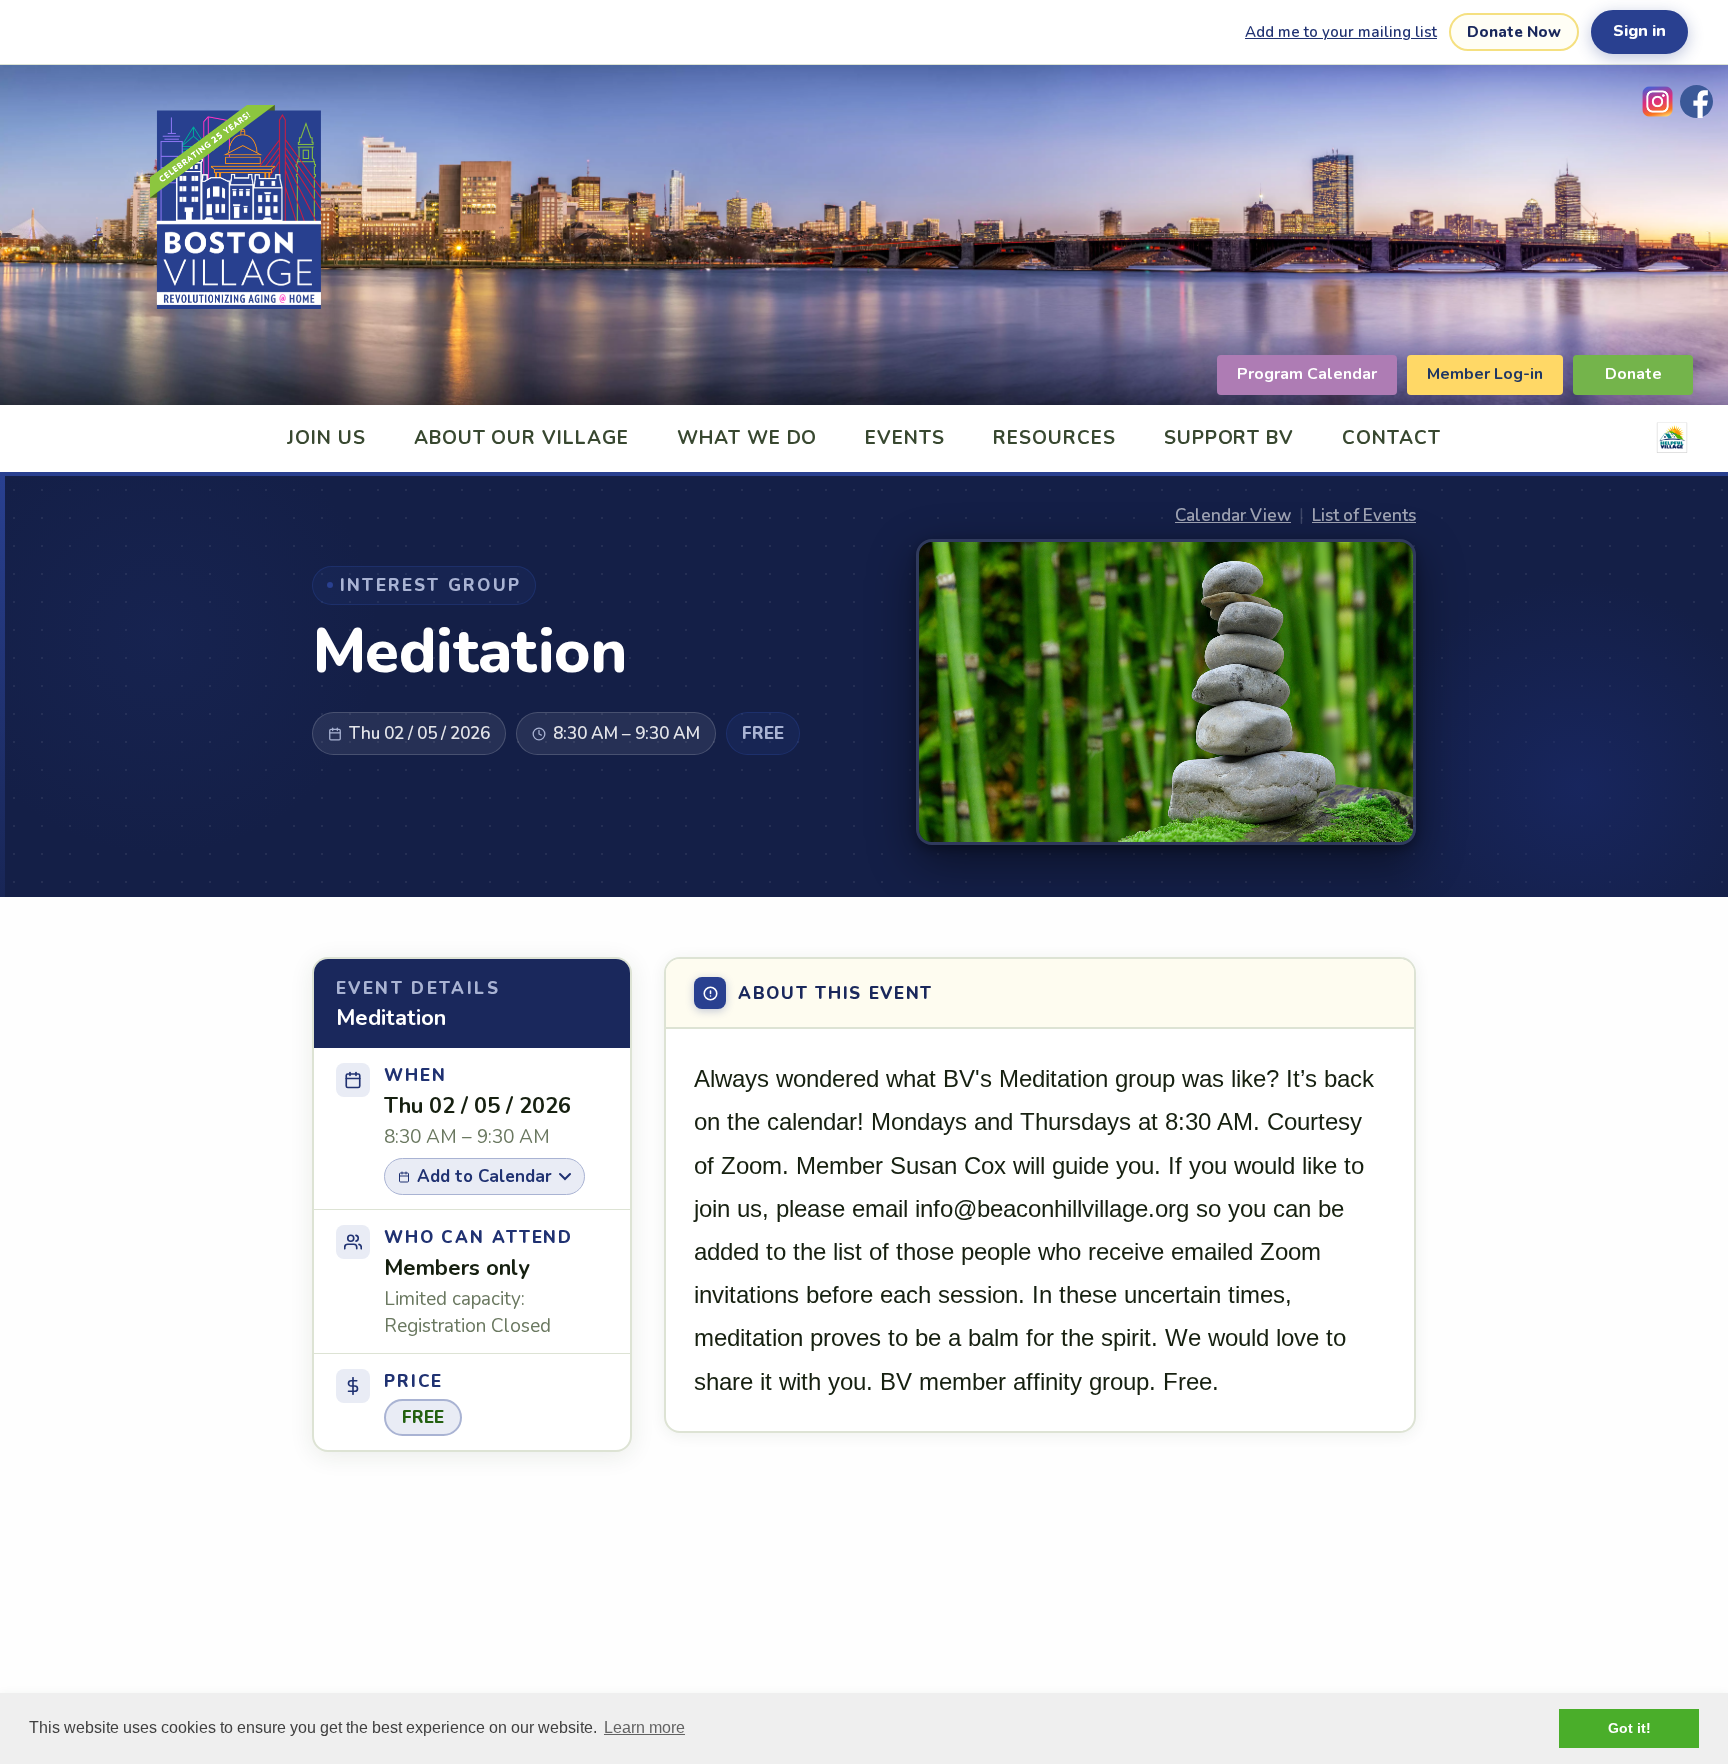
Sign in (1639, 31)
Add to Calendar (484, 1176)
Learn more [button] (644, 1727)
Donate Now (1514, 32)
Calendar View (1233, 515)
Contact (1391, 438)
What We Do (747, 438)
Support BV (1229, 438)
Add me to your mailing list (1341, 32)
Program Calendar (1307, 374)
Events (905, 438)
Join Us (326, 438)
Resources (1054, 438)
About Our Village (521, 438)
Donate (1633, 374)
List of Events (1364, 515)
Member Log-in (1485, 374)
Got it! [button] (1629, 1728)
